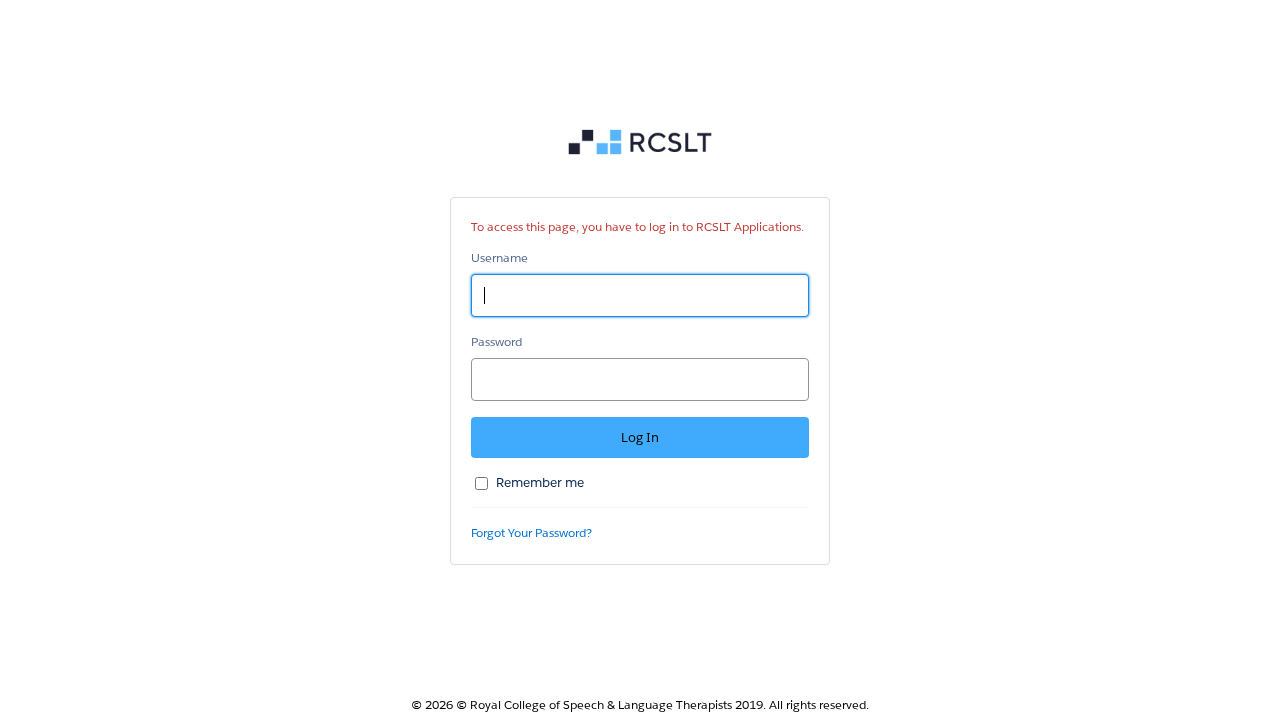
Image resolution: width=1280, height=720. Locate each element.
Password (496, 341)
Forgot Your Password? (531, 532)
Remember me (540, 482)
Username (499, 257)
